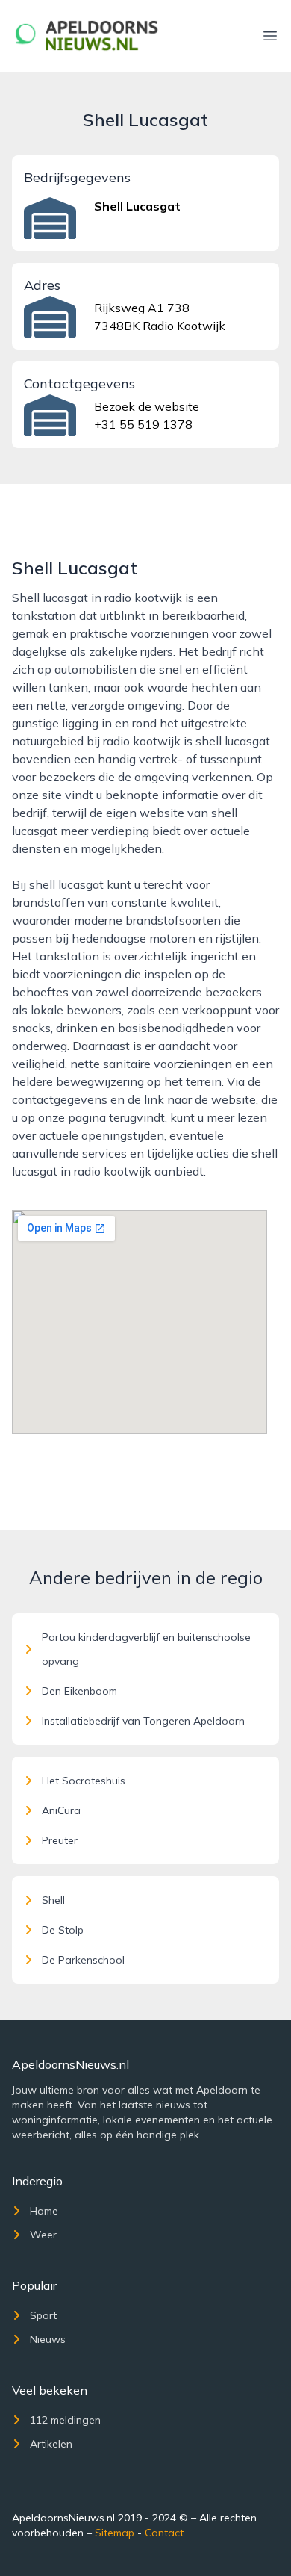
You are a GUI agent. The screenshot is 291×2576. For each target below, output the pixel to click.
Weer (43, 2235)
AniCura (61, 1810)
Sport (43, 2315)
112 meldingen (65, 2420)
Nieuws (48, 2339)
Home (44, 2211)
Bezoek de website (147, 406)
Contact (164, 2533)
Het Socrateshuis (84, 1781)
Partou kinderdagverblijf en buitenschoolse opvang (146, 1649)
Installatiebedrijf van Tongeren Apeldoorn (143, 1721)
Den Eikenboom (79, 1691)
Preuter (60, 1840)
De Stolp (63, 1930)
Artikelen (51, 2444)
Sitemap (115, 2533)
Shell (53, 1900)
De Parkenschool (83, 1960)
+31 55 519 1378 (143, 424)
